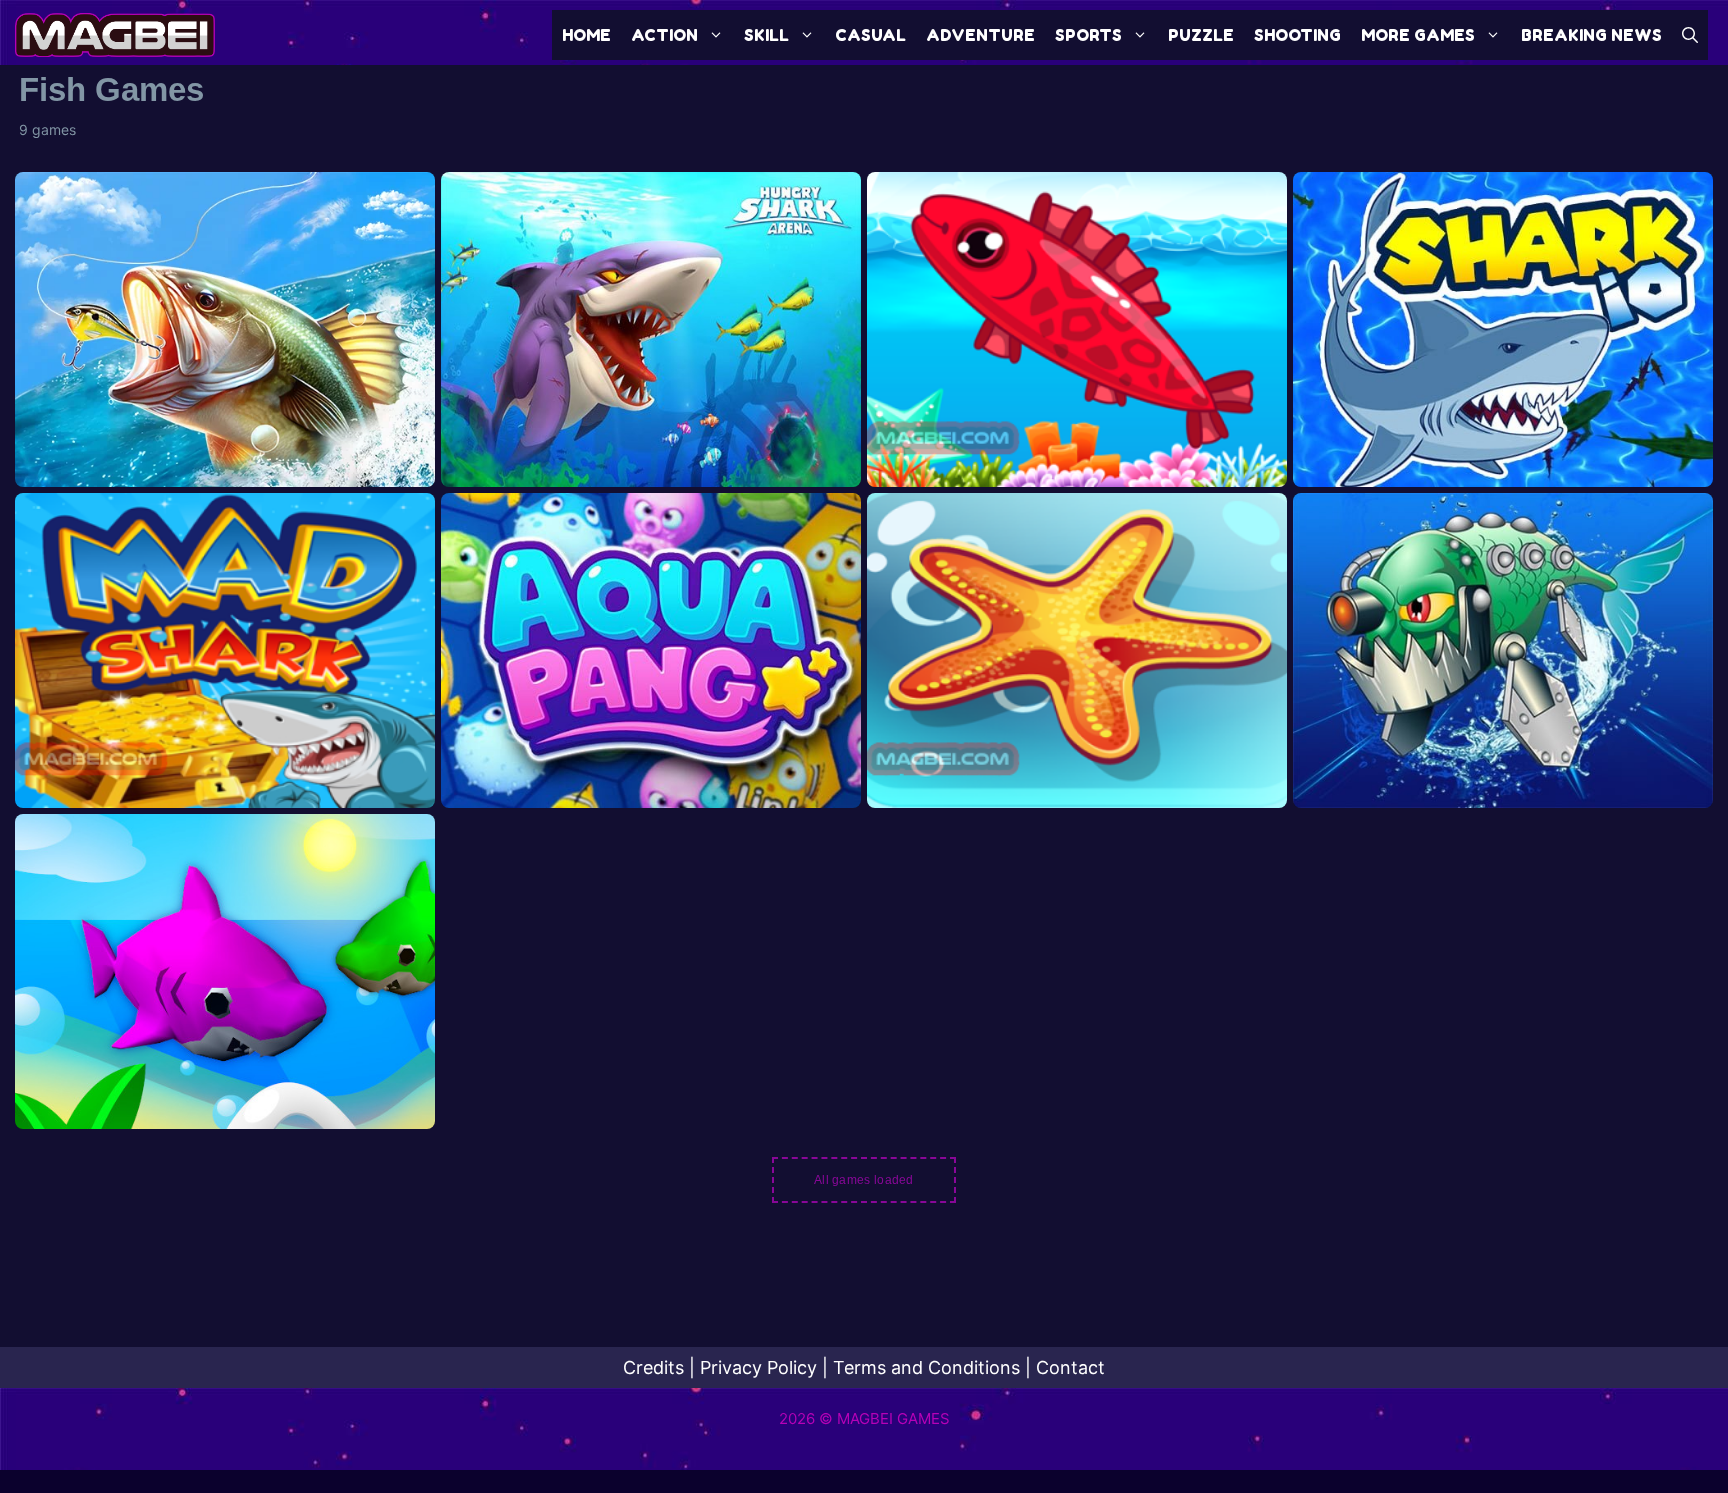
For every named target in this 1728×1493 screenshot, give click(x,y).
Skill (766, 35)
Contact (1070, 1367)
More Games (1418, 35)
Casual (870, 35)
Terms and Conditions (926, 1367)
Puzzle (1201, 35)
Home (586, 35)
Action (664, 35)
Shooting (1297, 35)
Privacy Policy (758, 1367)
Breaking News (1591, 35)
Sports (1088, 35)
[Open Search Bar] (1690, 35)
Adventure (980, 35)
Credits (653, 1367)
